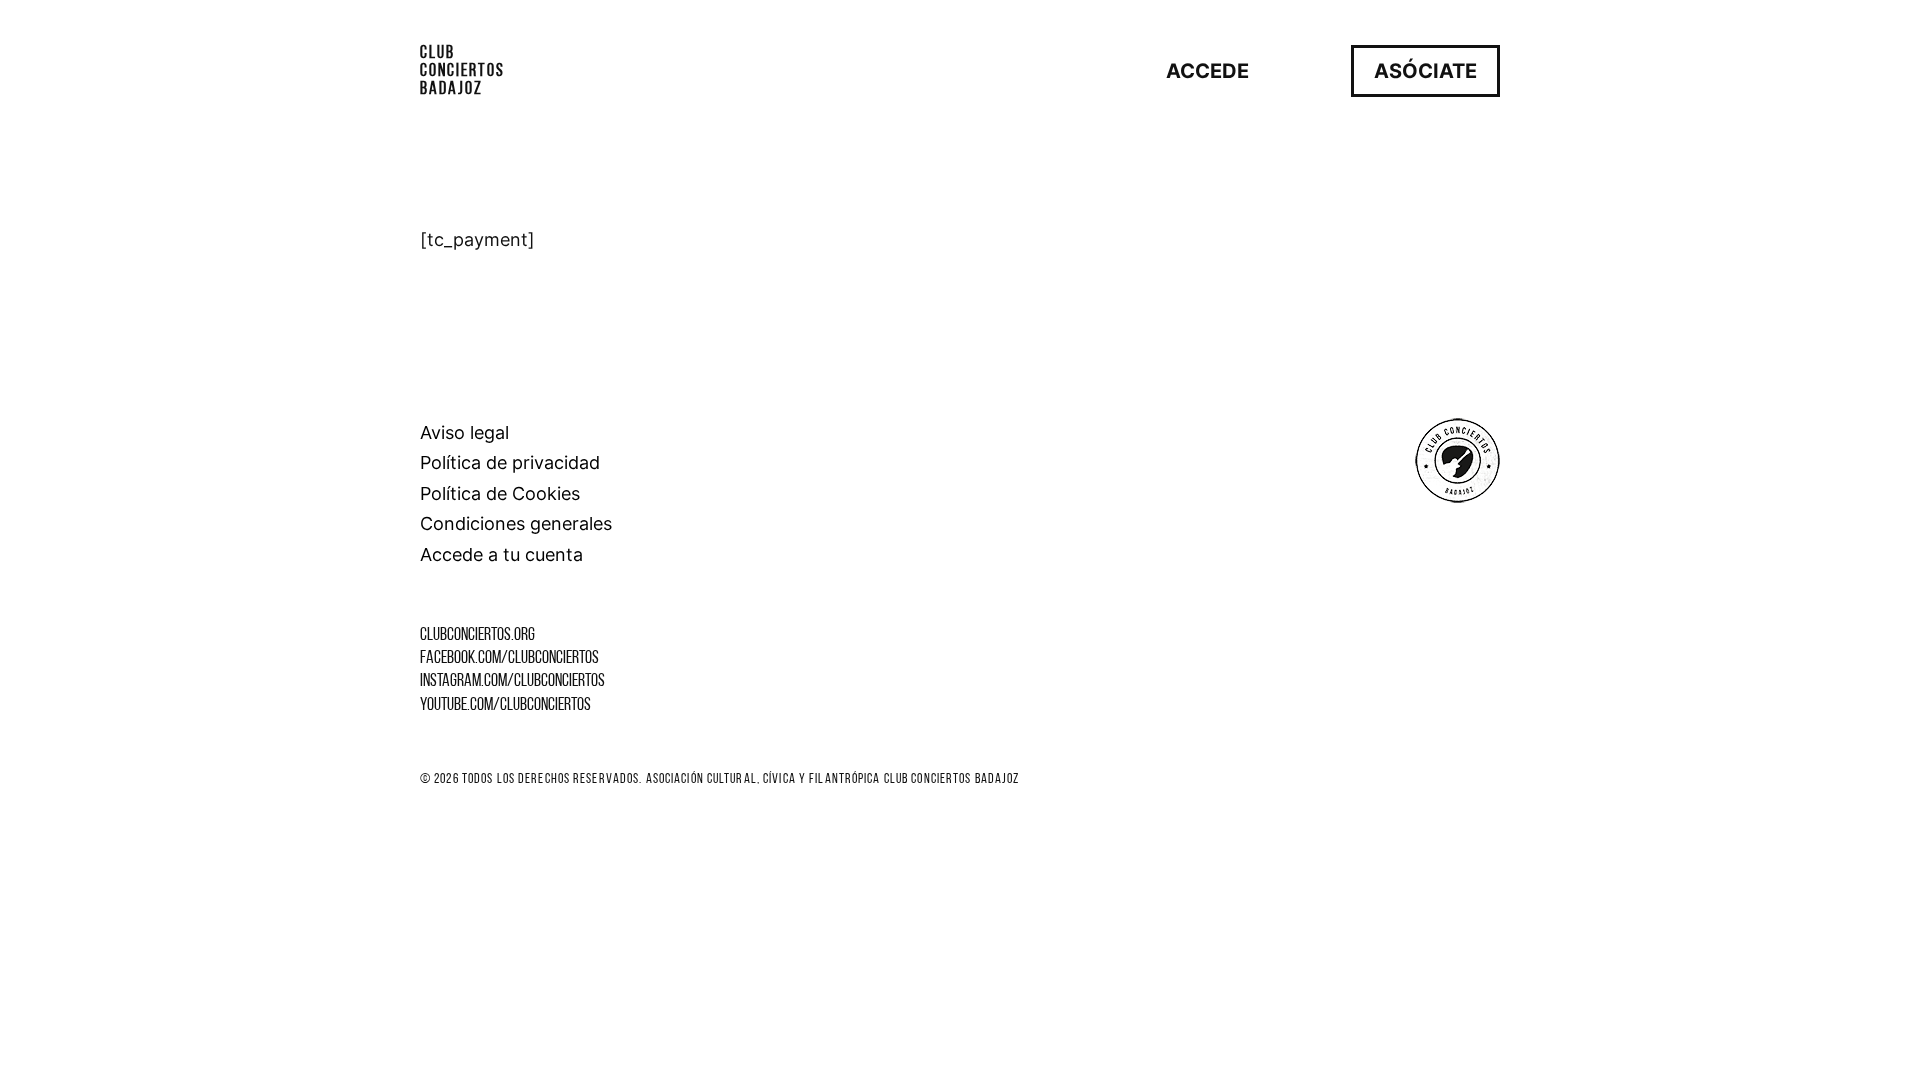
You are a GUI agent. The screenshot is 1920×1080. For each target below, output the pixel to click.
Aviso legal (464, 432)
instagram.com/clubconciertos (512, 682)
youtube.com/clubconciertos (505, 706)
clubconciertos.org (477, 636)
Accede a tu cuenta (501, 554)
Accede (1207, 71)
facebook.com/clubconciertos (509, 659)
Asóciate (1425, 71)
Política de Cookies (500, 493)
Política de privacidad (510, 462)
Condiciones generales (516, 523)
